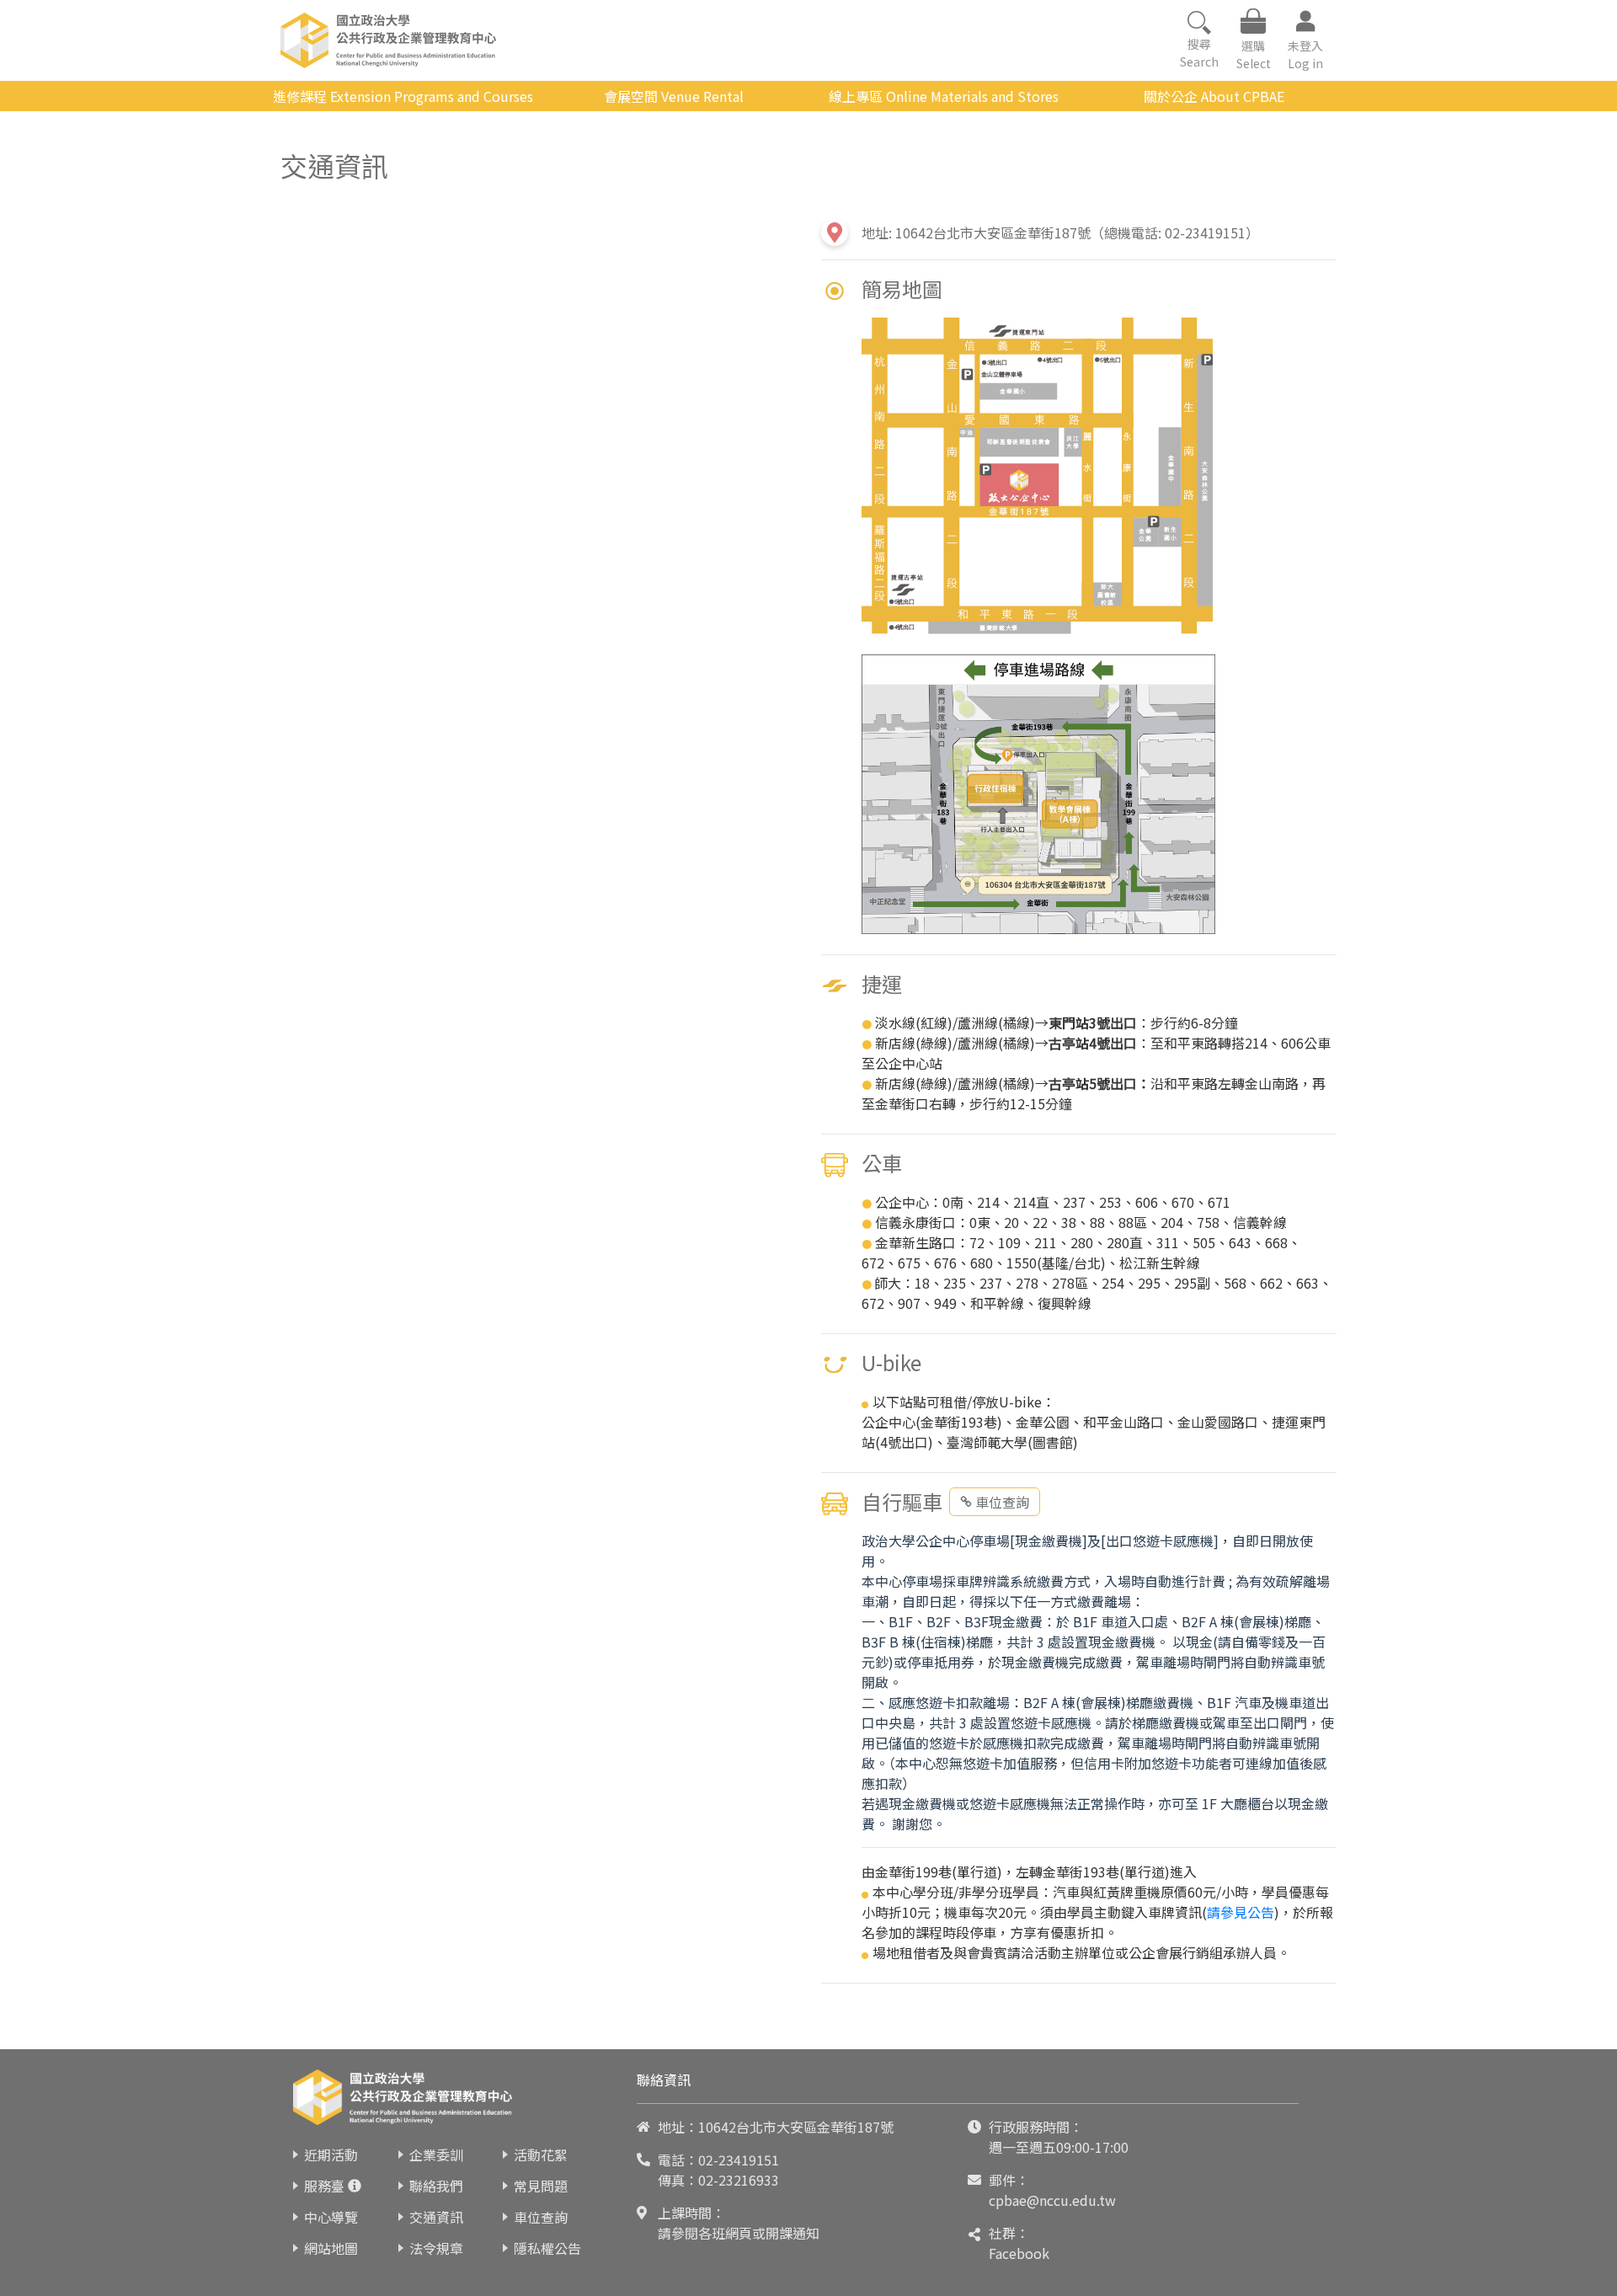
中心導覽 (331, 2217)
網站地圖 (331, 2248)
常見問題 (541, 2186)
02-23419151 (739, 2160)
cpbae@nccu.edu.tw (1052, 2200)
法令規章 (436, 2248)
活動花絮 (541, 2155)
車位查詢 (1002, 1502)
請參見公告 (1241, 1912)
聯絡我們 (436, 2186)
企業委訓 (436, 2155)
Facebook (1019, 2253)
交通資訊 (436, 2217)
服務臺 (324, 2186)
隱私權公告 (547, 2248)
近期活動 (331, 2155)
